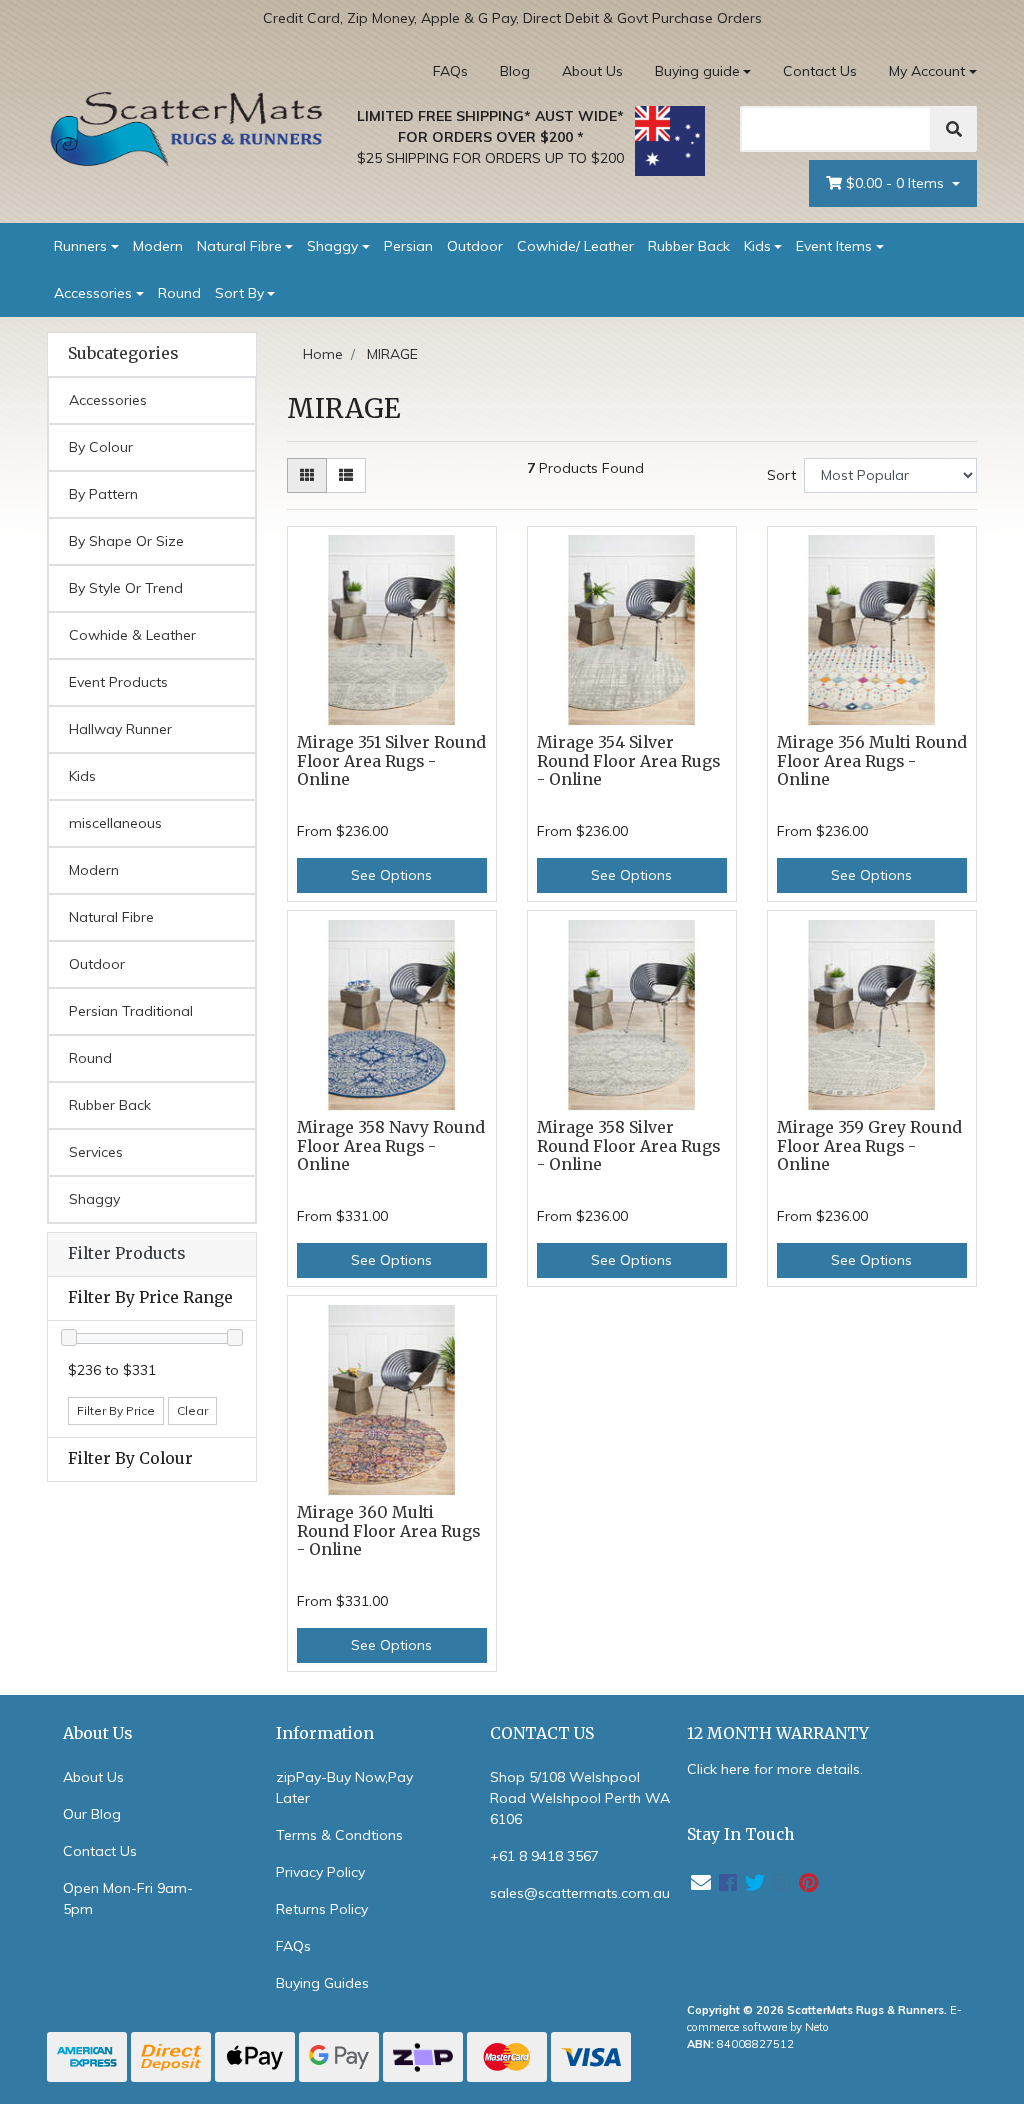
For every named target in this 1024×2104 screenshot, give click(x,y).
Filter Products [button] (126, 1254)
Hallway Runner (120, 729)
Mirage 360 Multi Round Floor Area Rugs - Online (388, 1531)
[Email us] (701, 1882)
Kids (757, 246)
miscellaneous (115, 823)
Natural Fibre (239, 246)
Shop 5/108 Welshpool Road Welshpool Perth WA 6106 (580, 1798)
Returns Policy (322, 1909)
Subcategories (123, 354)
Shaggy (332, 246)
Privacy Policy (320, 1872)
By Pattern (103, 494)
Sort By (239, 293)
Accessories (93, 293)
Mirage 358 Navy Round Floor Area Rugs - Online (391, 1146)
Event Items (834, 246)
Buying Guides (322, 1983)
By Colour (101, 447)
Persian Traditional (131, 1011)
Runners (80, 246)
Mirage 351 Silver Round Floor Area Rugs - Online (391, 761)
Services (96, 1152)
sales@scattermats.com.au (580, 1893)
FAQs (450, 71)
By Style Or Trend (126, 588)
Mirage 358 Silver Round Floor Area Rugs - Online (628, 1146)
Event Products (118, 682)
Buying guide (697, 71)
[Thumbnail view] (307, 475)
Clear (192, 1410)
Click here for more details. (775, 1769)
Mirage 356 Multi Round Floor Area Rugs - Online (872, 761)
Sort (781, 475)
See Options (391, 875)
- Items (897, 183)
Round (179, 293)
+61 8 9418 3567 (544, 1856)
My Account (927, 71)
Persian (408, 246)
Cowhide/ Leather (575, 246)
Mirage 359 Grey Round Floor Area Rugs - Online (869, 1146)
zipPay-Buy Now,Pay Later (344, 1787)
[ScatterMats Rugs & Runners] (187, 129)
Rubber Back (689, 246)
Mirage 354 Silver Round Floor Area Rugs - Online (628, 761)
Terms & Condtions (339, 1835)
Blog (515, 71)
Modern (158, 246)
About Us (592, 71)
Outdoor (475, 246)
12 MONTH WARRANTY (778, 1733)
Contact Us (820, 71)
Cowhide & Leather (132, 635)
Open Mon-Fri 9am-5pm (128, 1898)
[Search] (954, 129)
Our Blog (92, 1814)
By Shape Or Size (126, 541)
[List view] (346, 475)
